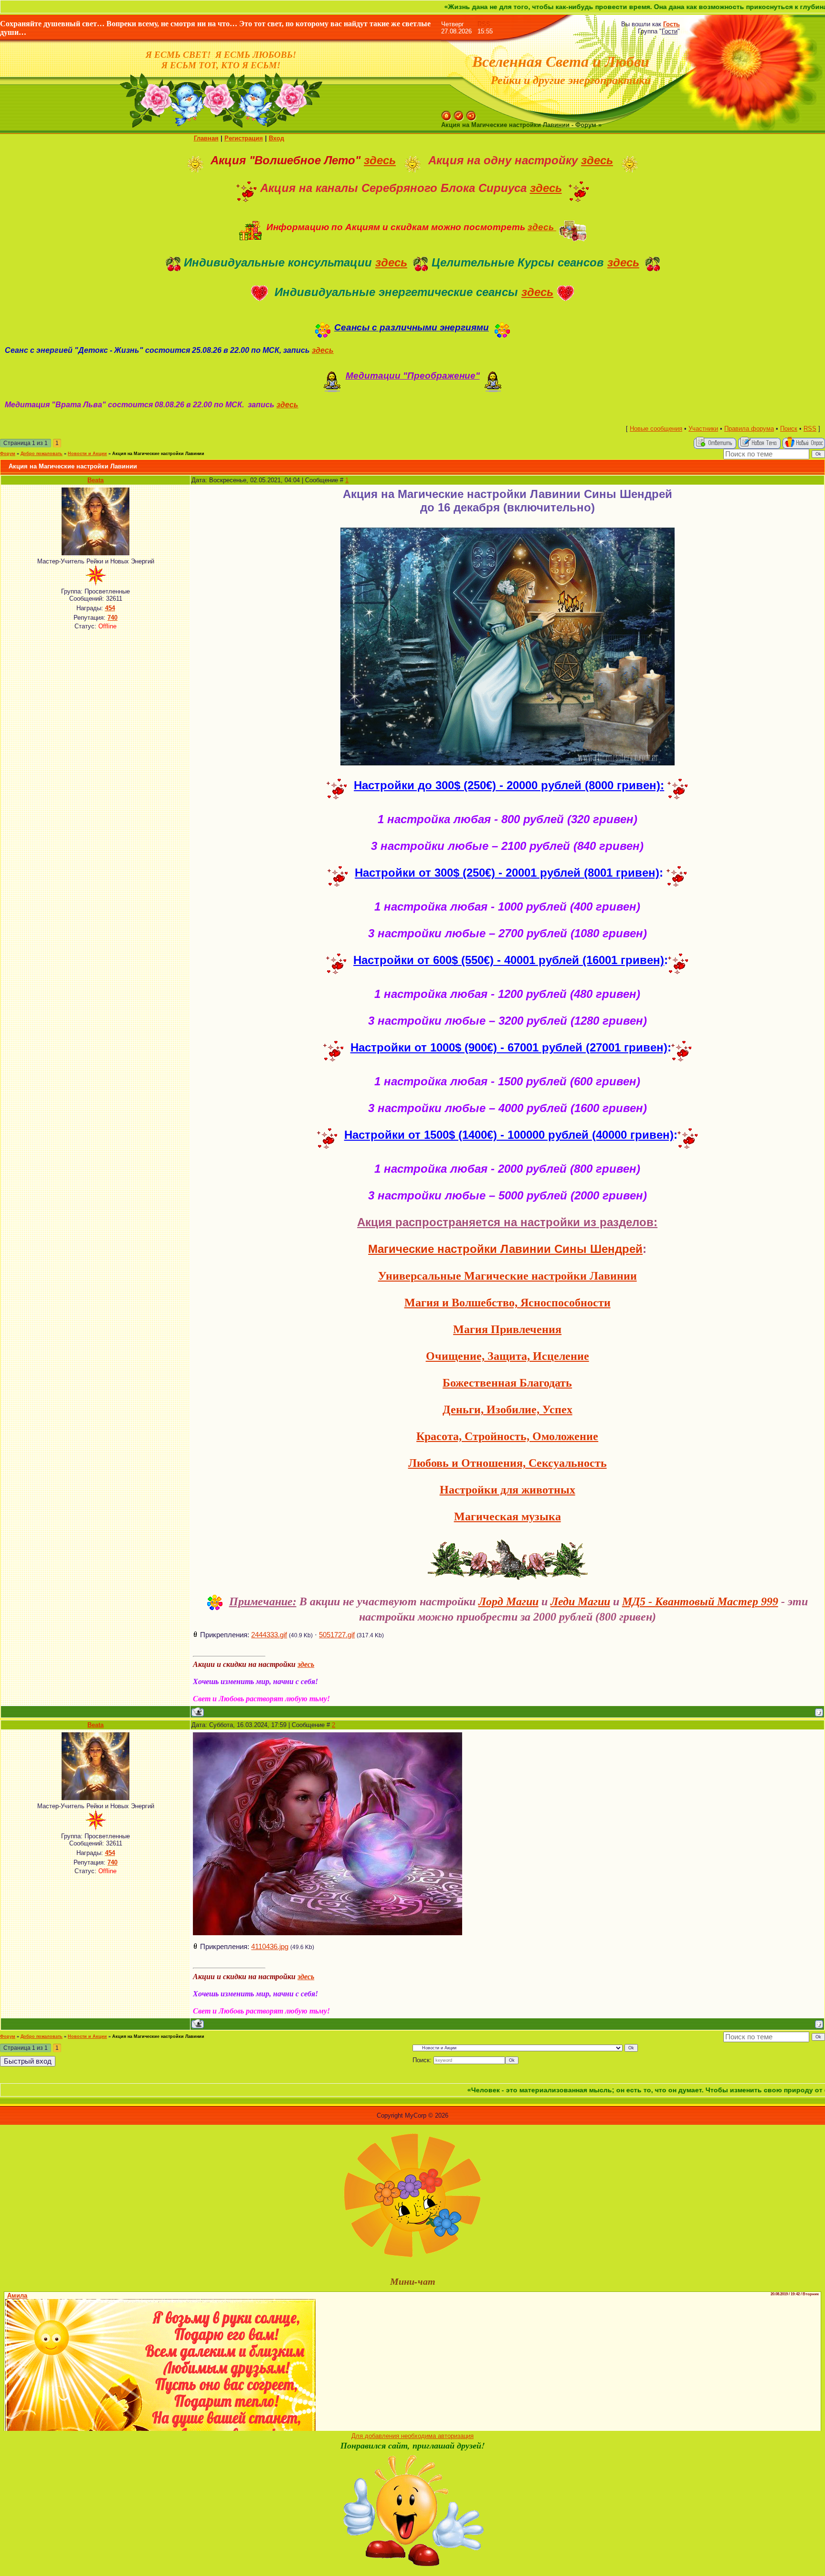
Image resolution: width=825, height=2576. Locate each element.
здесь (380, 160)
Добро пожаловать (42, 454)
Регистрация (244, 138)
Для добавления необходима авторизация (412, 2436)
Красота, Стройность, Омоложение (507, 1436)
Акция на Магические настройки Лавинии (158, 454)
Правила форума (749, 429)
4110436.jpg (270, 1947)
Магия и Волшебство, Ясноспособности (508, 1303)
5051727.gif (337, 1635)
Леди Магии (580, 1601)
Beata (95, 480)
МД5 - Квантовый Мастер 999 (700, 1601)
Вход (276, 138)
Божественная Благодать (507, 1383)
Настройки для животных (508, 1490)
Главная (206, 138)
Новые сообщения (656, 429)
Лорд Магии (508, 1601)
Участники (703, 429)
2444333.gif (269, 1635)
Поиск (789, 429)
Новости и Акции (87, 454)
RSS (484, 24)
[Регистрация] (459, 114)
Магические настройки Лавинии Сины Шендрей (505, 1249)
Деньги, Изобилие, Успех (508, 1410)
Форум (8, 454)
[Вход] (471, 114)
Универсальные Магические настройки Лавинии (508, 1276)
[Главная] (446, 114)
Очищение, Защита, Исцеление (508, 1356)
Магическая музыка (508, 1516)
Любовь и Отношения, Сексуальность (508, 1463)
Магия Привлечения (507, 1329)
